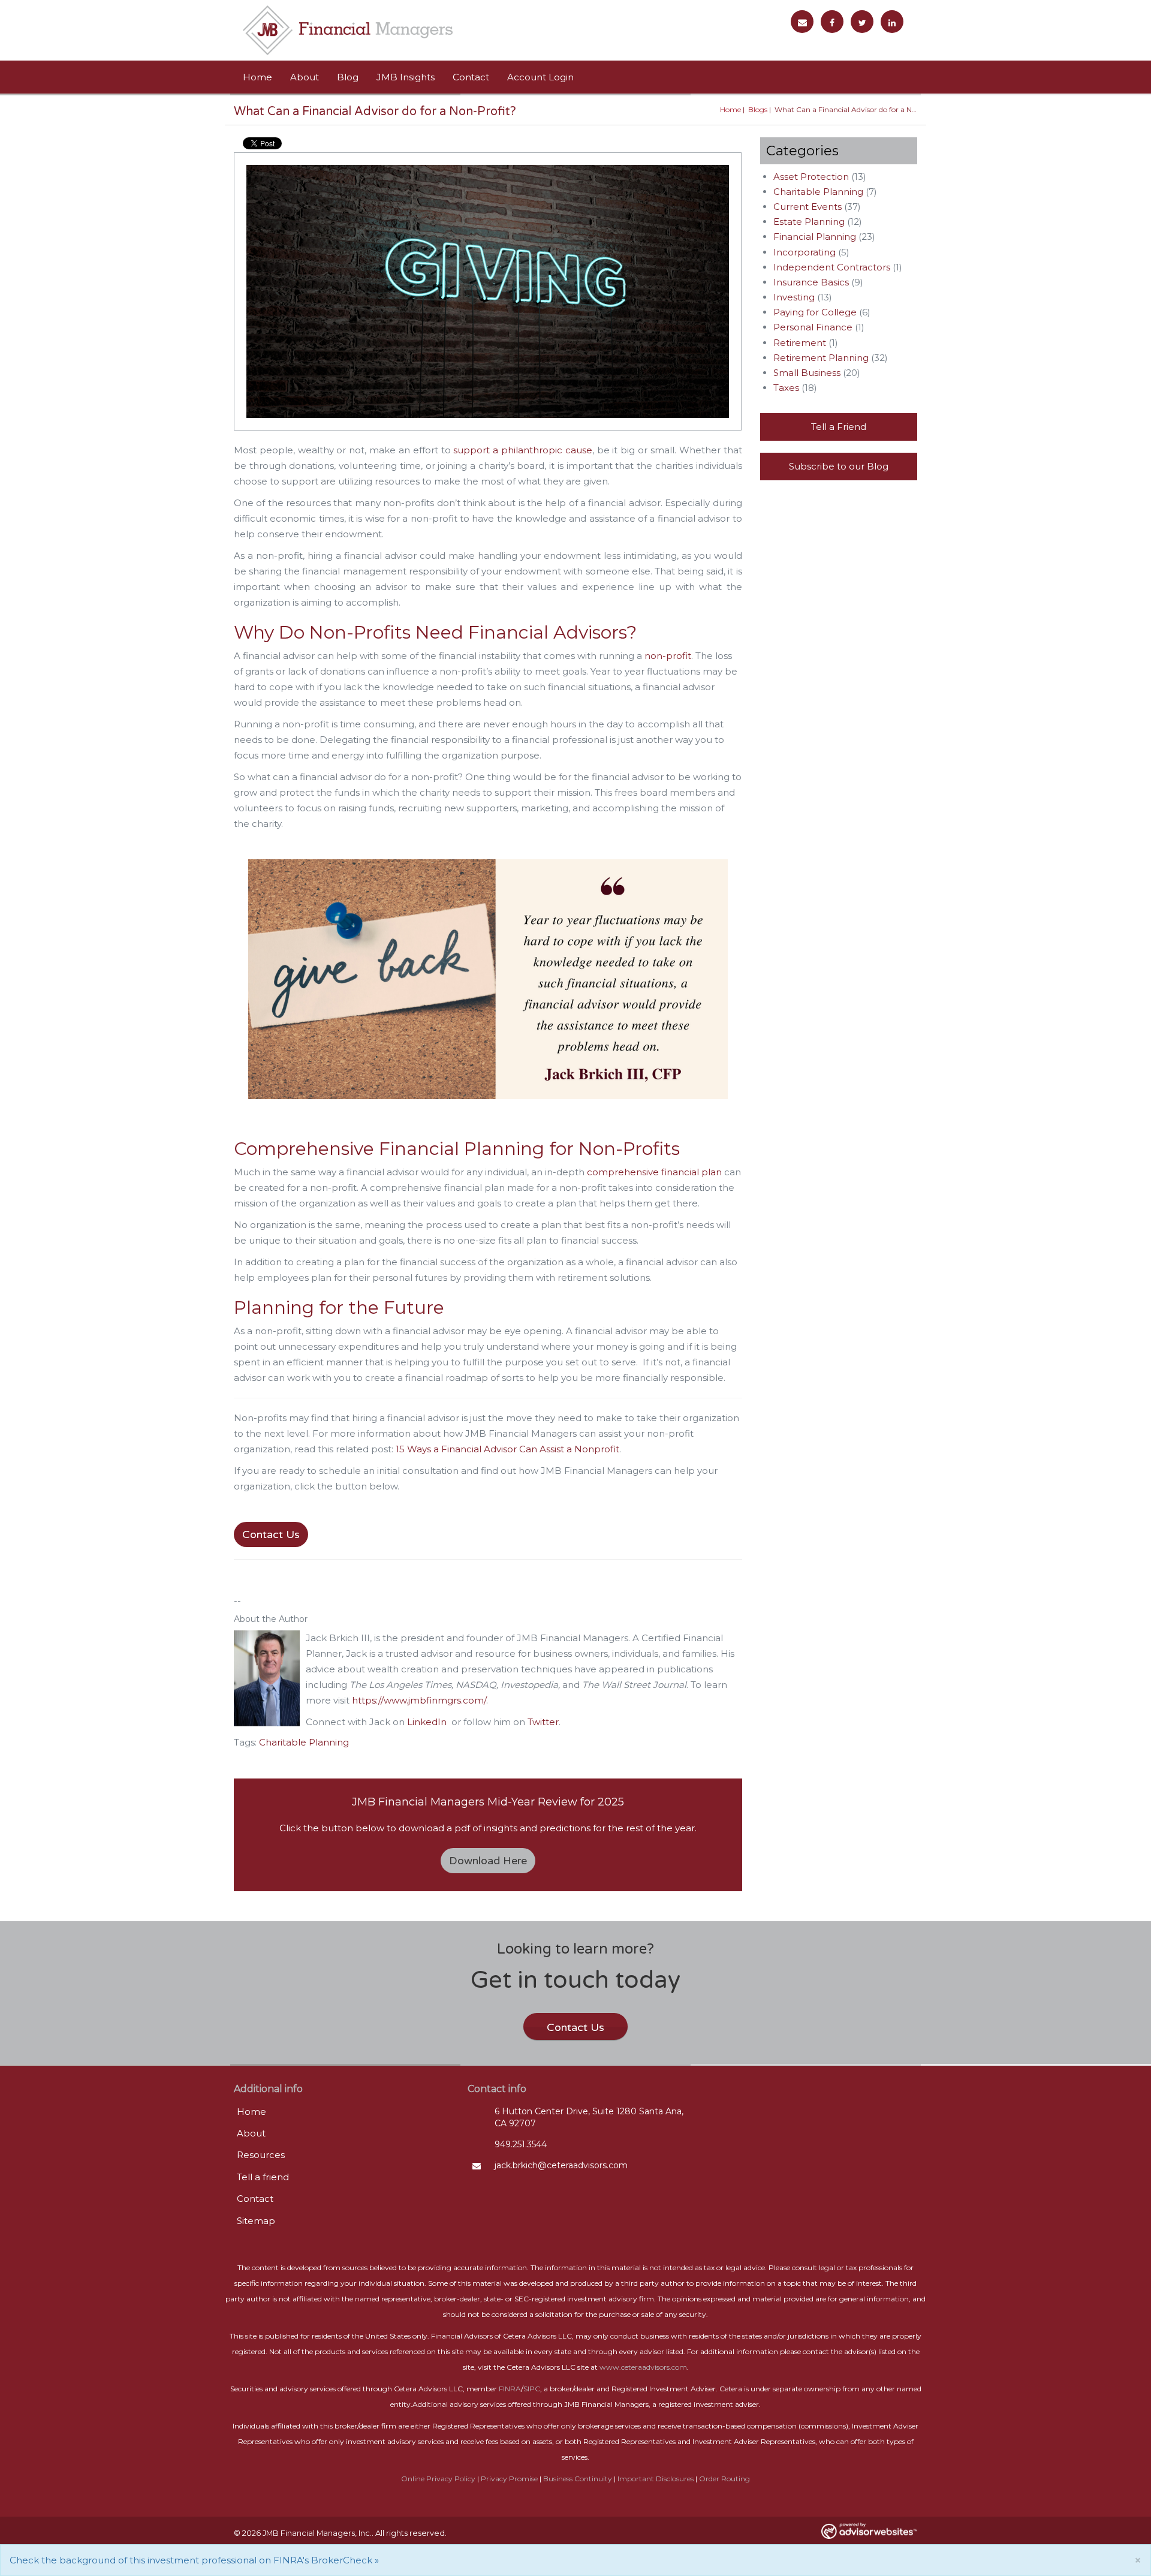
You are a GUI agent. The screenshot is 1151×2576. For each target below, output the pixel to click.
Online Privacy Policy (438, 2479)
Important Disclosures (656, 2479)
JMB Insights (406, 77)
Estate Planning (809, 222)
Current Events (807, 207)
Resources (261, 2155)
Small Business (807, 373)
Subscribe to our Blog (839, 466)
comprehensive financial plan (654, 1172)
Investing (794, 297)
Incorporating (805, 252)
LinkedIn (427, 1722)
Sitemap (256, 2221)
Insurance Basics (811, 282)
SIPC (532, 2389)
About (305, 77)
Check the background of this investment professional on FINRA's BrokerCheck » (194, 2560)
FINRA (510, 2389)
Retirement (800, 343)
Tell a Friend (839, 427)
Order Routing (724, 2479)
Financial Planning (815, 237)
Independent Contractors (832, 267)
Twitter (543, 1722)
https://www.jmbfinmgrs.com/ (419, 1700)
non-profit (668, 656)
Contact (471, 77)
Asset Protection (811, 177)
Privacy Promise (509, 2479)
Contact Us (271, 1534)
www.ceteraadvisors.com (643, 2367)
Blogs (758, 109)
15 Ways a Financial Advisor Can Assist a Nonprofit (507, 1449)
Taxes (786, 388)
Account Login (540, 77)
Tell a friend (263, 2177)
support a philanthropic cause (522, 450)
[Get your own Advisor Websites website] (869, 2531)
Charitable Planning (304, 1742)
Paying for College (815, 312)
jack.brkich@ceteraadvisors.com (561, 2165)
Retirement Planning (821, 358)
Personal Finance (813, 327)
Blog (348, 77)
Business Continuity (578, 2479)
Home (257, 77)
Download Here (488, 1861)
